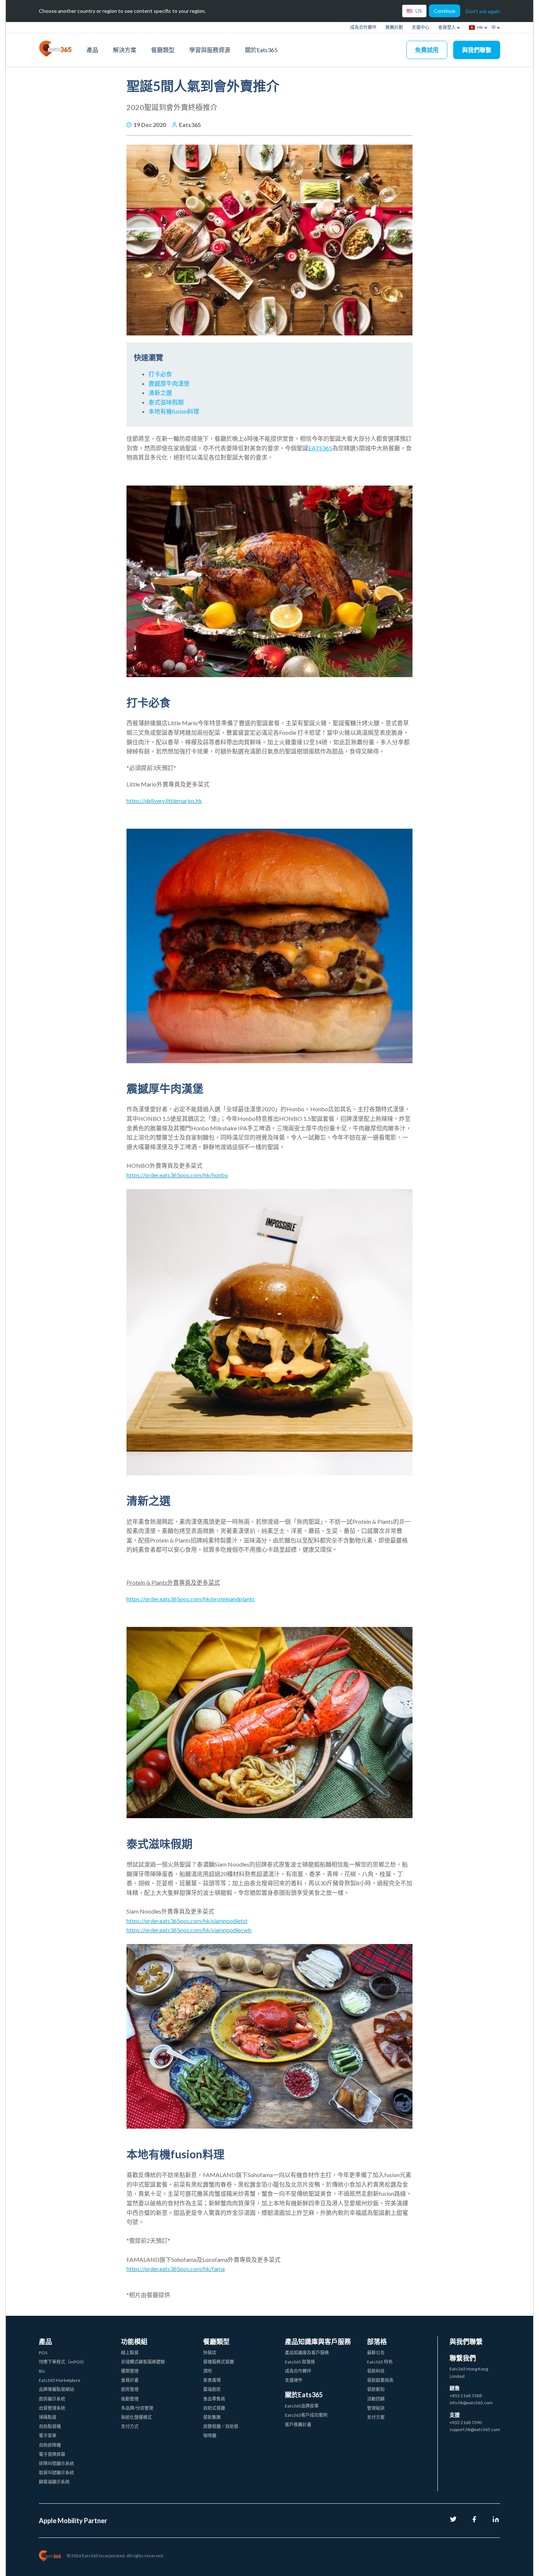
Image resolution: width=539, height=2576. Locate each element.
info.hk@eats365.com (471, 2403)
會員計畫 (130, 2380)
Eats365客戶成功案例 (306, 2415)
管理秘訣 (376, 2408)
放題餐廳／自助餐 (221, 2426)
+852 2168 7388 (466, 2396)
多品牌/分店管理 (137, 2408)
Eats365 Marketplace (60, 2380)
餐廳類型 (163, 50)
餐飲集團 (212, 2417)
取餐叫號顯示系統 (56, 2473)
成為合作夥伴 (363, 27)
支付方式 (130, 2426)
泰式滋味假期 (166, 402)
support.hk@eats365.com (475, 2429)
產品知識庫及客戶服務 (307, 2353)
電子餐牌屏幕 (52, 2454)
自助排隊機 (50, 2445)
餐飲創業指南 (380, 2380)
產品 (92, 50)
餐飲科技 (376, 2371)
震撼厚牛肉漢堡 (169, 383)
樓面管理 (130, 2371)
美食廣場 (212, 2380)
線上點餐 (130, 2353)
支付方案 (376, 2417)
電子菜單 (48, 2436)
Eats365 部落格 (300, 2362)
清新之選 (160, 393)
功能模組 (134, 2341)
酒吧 (208, 2371)
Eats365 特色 (380, 2362)
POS (43, 2353)
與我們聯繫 (477, 50)
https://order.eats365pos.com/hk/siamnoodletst (187, 1921)
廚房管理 (130, 2389)
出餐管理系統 (52, 2408)
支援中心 (421, 27)
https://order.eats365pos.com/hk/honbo (177, 1175)
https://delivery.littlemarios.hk (164, 801)
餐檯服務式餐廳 (219, 2362)
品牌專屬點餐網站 (56, 2389)
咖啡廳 (210, 2436)
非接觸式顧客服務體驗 (143, 2362)
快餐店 (210, 2353)
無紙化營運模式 (136, 2417)
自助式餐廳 (214, 2408)
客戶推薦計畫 (298, 2425)
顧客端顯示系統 (54, 2482)
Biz (42, 2371)
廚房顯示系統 (52, 2399)
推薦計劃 (394, 27)
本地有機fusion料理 (174, 411)
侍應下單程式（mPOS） (63, 2362)
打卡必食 (160, 374)
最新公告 (376, 2353)
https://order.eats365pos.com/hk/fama (176, 2269)
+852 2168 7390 (466, 2422)
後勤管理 (130, 2399)
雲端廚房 (212, 2389)
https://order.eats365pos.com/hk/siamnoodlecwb (189, 1930)
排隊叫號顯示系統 (56, 2464)
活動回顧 (376, 2399)
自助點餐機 (50, 2426)
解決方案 (125, 50)
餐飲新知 (376, 2389)
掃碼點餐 (48, 2417)
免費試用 (427, 50)
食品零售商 (214, 2399)
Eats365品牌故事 (302, 2406)
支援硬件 (294, 2380)
